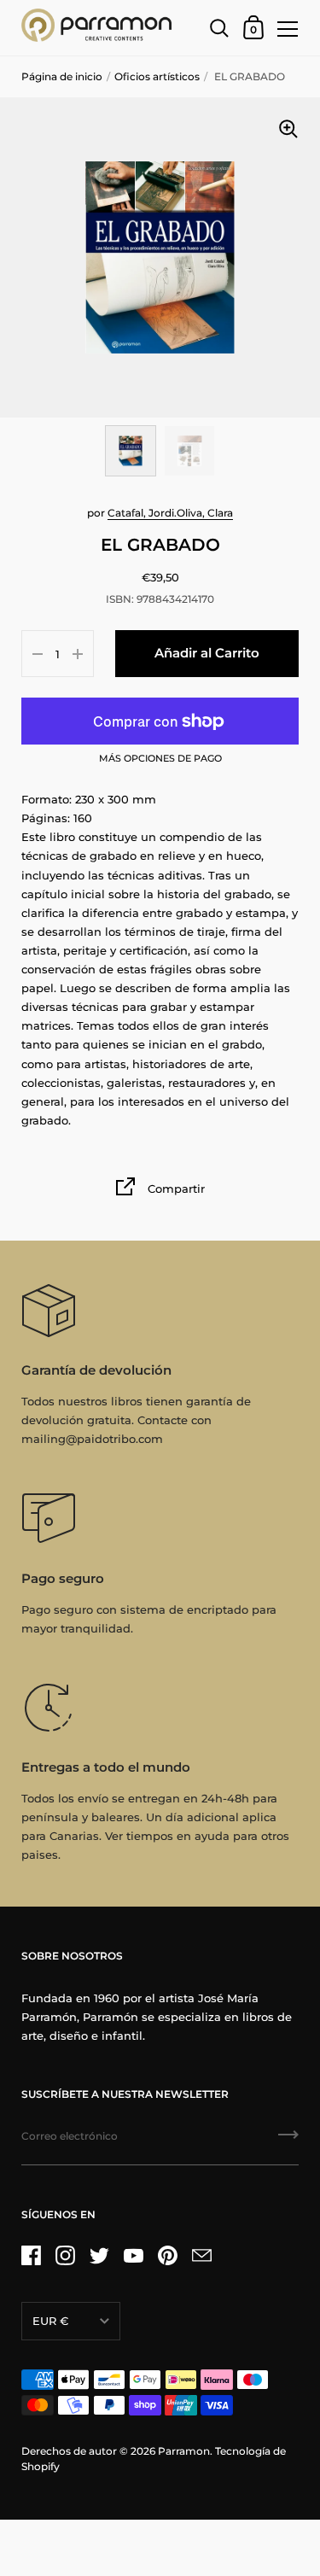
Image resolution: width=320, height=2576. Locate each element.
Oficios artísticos (157, 76)
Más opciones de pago (160, 759)
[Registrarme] (288, 2141)
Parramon (184, 2451)
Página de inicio (62, 76)
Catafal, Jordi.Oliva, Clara (170, 513)
